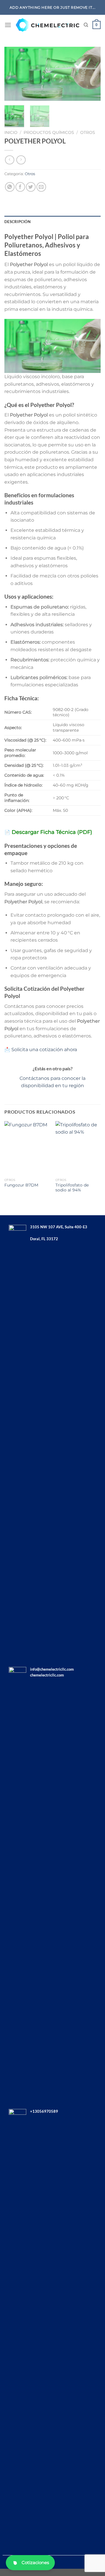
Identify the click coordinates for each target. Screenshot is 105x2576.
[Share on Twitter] (31, 187)
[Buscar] (86, 25)
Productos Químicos (49, 132)
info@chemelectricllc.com (52, 1669)
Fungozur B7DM (21, 1185)
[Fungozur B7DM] (27, 1148)
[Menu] (8, 25)
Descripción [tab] (17, 222)
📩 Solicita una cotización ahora (41, 1050)
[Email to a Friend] (41, 187)
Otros (88, 132)
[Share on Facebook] (20, 187)
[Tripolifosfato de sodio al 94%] (78, 1148)
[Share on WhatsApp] (10, 187)
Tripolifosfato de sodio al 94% (72, 1188)
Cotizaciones (35, 2562)
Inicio (11, 132)
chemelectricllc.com (47, 1675)
